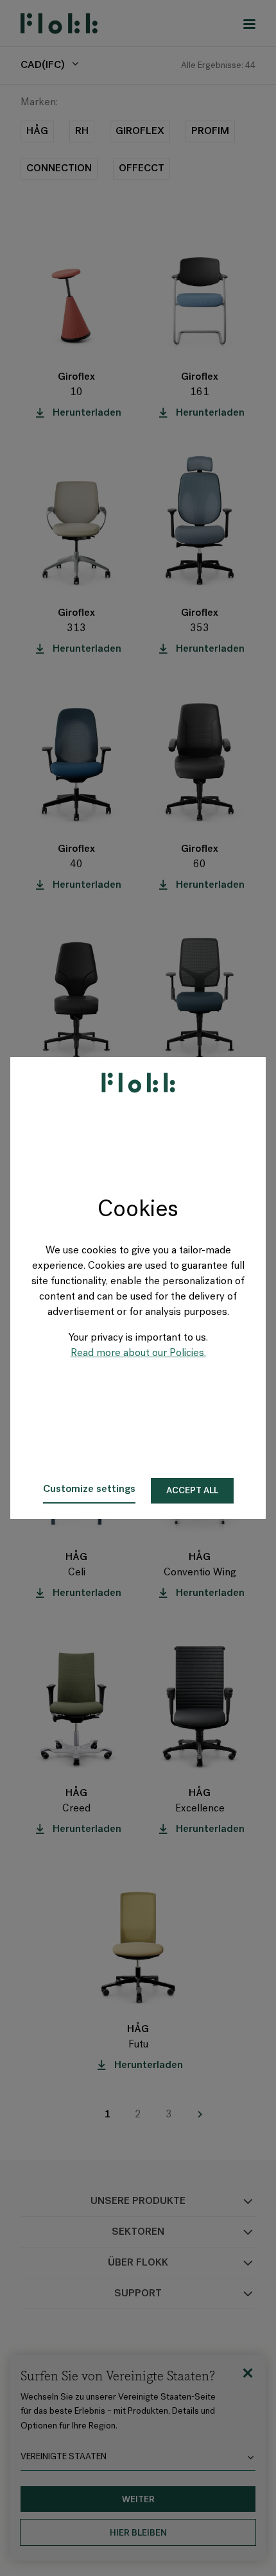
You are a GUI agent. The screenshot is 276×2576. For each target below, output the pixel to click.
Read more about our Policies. (138, 1353)
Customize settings (89, 1489)
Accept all (192, 1491)
